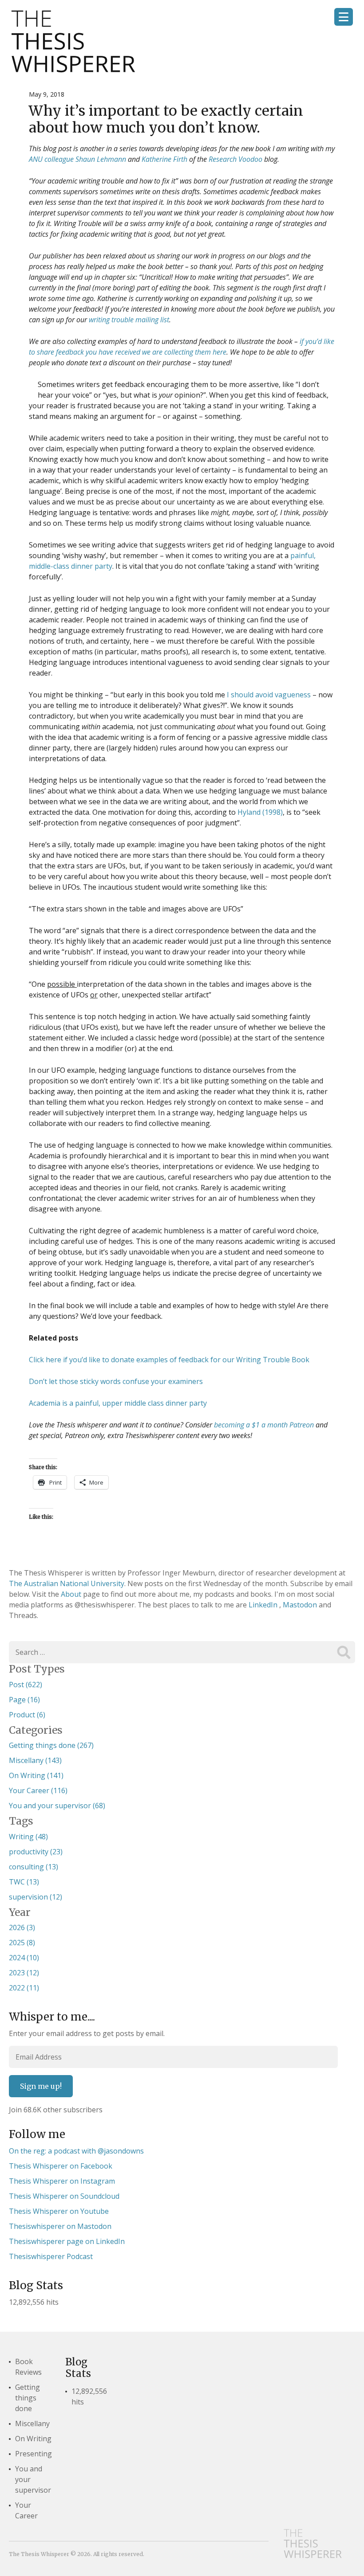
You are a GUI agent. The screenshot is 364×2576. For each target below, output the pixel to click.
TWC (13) (24, 1882)
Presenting (34, 2454)
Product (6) (27, 1715)
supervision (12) (36, 1897)
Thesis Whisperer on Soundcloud (64, 2196)
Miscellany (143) (35, 1760)
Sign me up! (41, 2086)
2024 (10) (24, 1958)
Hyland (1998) (260, 812)
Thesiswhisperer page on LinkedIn (67, 2241)
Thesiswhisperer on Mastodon (60, 2226)
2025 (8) (22, 1943)
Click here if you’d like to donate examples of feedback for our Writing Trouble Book (169, 1360)
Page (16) (24, 1700)
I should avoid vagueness (269, 695)
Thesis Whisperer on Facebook (61, 2166)
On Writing (33, 2439)
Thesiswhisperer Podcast (51, 2256)
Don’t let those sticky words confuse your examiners (116, 1381)
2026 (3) (22, 1927)
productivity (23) (36, 1852)
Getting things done (28, 2398)
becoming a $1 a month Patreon (264, 1425)
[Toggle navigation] (344, 17)
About (72, 1594)
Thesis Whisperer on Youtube (59, 2211)
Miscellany (32, 2424)
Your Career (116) (38, 1790)
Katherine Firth (164, 159)
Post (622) (26, 1685)
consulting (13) (34, 1867)
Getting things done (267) (51, 1745)
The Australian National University (67, 1583)
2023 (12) (24, 1973)
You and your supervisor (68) (57, 1806)
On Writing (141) (36, 1775)
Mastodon (301, 1605)
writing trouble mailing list (129, 320)
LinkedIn (264, 1605)
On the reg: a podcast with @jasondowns (76, 2151)
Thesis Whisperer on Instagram (62, 2181)
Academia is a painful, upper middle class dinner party (118, 1403)
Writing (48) (28, 1837)
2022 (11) (24, 1988)
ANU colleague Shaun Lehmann (77, 159)
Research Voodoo (235, 159)
